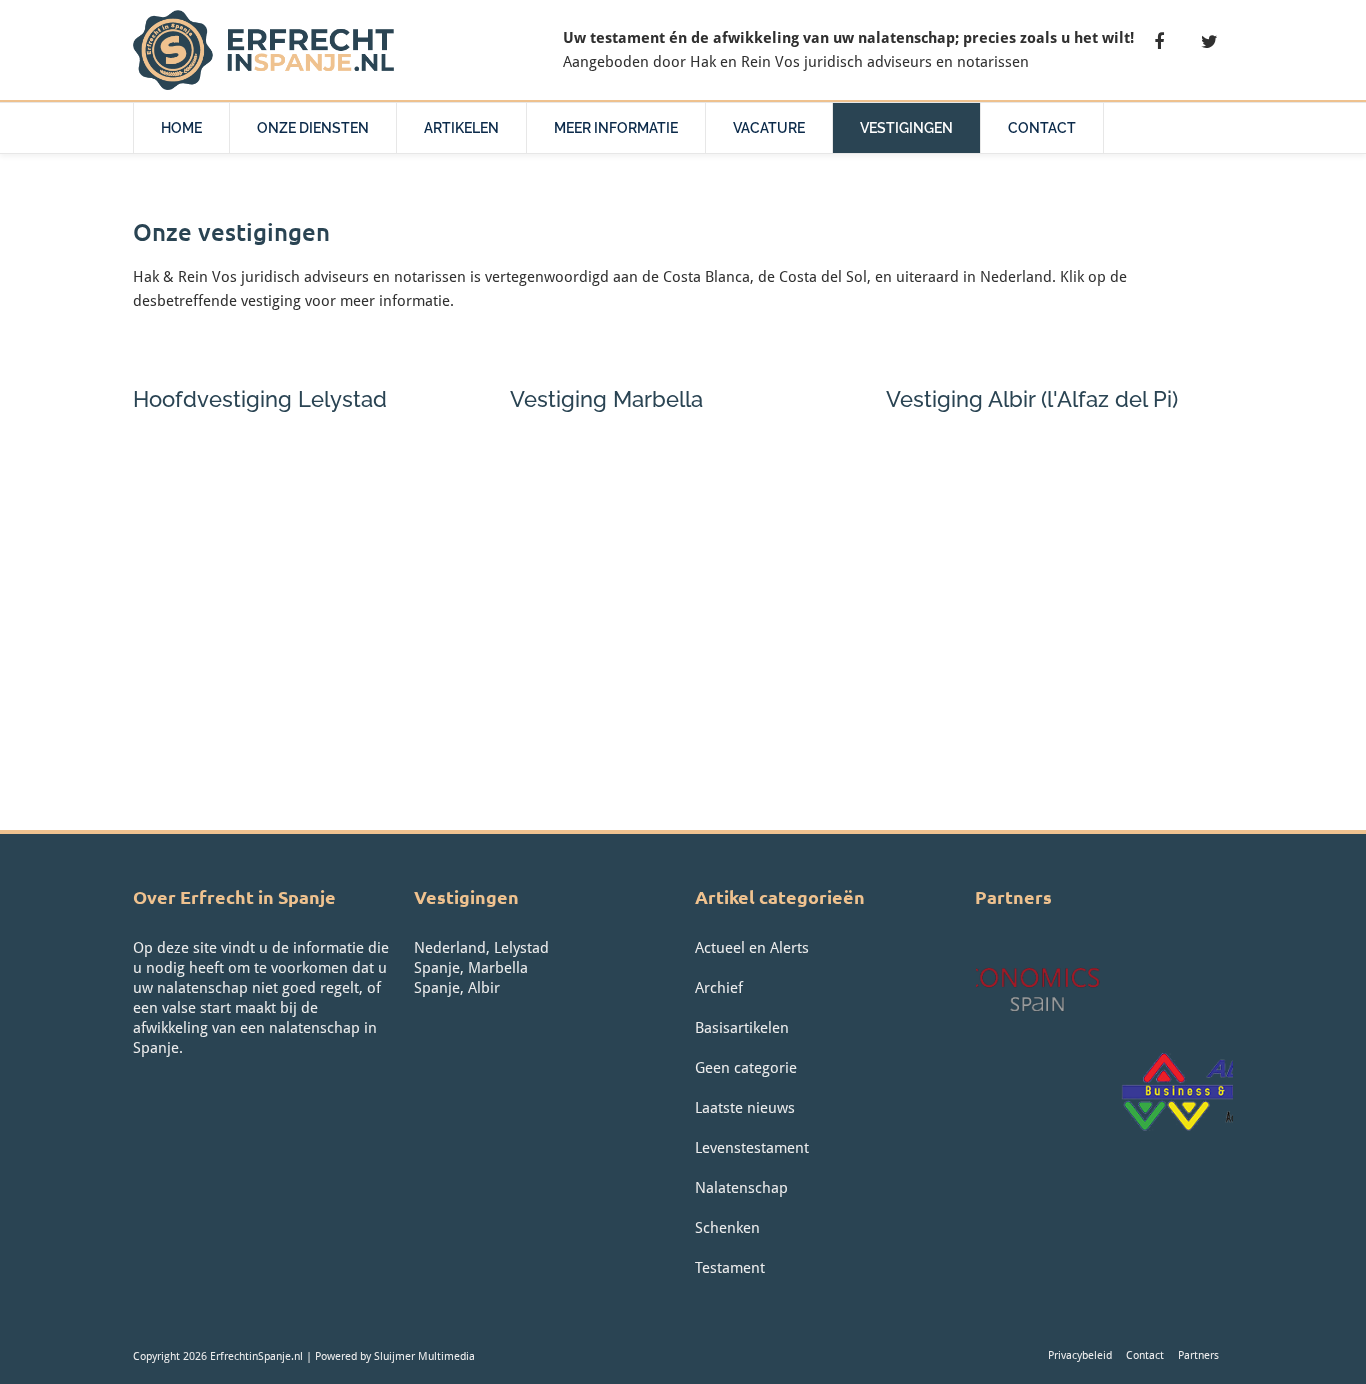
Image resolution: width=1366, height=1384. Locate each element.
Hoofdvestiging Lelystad (260, 399)
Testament (730, 1268)
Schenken (727, 1228)
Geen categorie (746, 1068)
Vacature (769, 128)
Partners (1198, 1355)
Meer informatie (616, 128)
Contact (1042, 128)
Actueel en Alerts (752, 948)
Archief (719, 988)
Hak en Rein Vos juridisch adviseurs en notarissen (859, 62)
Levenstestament (752, 1148)
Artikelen (461, 128)
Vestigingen (906, 128)
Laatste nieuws (745, 1108)
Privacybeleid (1080, 1355)
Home (181, 128)
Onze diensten (313, 128)
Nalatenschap (741, 1188)
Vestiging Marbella (606, 399)
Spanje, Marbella (471, 968)
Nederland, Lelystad (481, 948)
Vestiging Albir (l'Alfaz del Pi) (1032, 399)
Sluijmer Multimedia (424, 1356)
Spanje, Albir (457, 988)
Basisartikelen (742, 1028)
